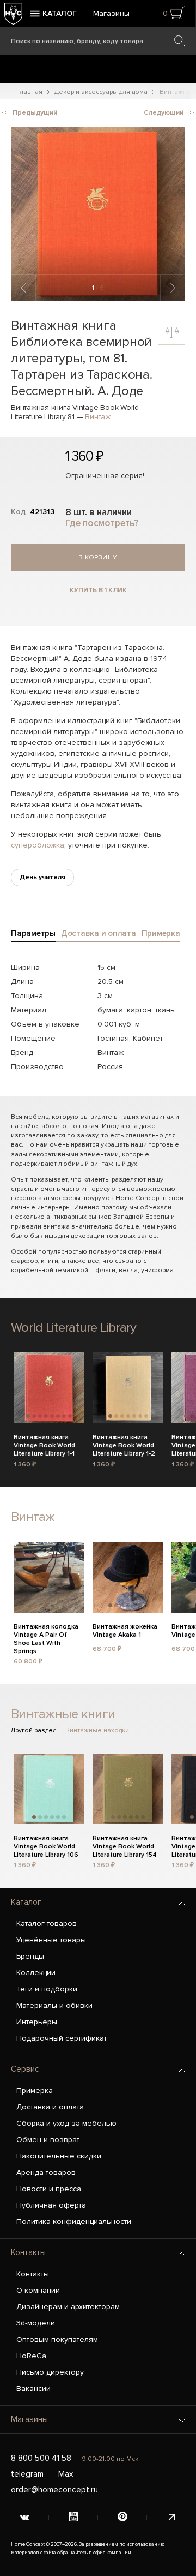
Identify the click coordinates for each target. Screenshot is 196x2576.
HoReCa (31, 2356)
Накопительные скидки (59, 2156)
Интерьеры (37, 2022)
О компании (38, 2290)
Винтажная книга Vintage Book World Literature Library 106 (46, 1845)
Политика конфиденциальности (74, 2222)
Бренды (30, 1956)
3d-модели (36, 2323)
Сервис (25, 2069)
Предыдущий (34, 113)
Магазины (111, 13)
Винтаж (98, 417)
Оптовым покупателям (57, 2339)
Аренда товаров (46, 2172)
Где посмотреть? (102, 523)
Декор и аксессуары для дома (101, 92)
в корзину (98, 557)
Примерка (35, 2091)
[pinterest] (122, 2518)
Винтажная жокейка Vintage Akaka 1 (125, 1631)
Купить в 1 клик (98, 590)
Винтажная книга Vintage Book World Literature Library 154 (125, 1845)
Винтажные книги (63, 1714)
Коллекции (36, 1973)
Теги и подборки (47, 1989)
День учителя (42, 877)
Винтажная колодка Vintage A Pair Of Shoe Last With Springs (46, 1633)
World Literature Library (74, 1328)
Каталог (26, 1902)
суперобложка (38, 845)
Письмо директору (50, 2372)
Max (66, 2474)
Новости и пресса (49, 2189)
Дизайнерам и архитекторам (68, 2307)
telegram (27, 2474)
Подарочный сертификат (62, 2038)
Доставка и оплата (50, 2107)
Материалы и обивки (54, 2005)
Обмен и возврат (48, 2140)
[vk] (24, 2518)
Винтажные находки (97, 1730)
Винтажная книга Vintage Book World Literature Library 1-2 (124, 1444)
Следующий (164, 113)
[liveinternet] (171, 2518)
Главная (29, 92)
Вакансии (33, 2389)
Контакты (28, 2252)
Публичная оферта (51, 2205)
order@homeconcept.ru (54, 2490)
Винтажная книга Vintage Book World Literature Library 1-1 (44, 1444)
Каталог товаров (47, 1924)
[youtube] (73, 2518)
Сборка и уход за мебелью (66, 2123)
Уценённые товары (51, 1940)
